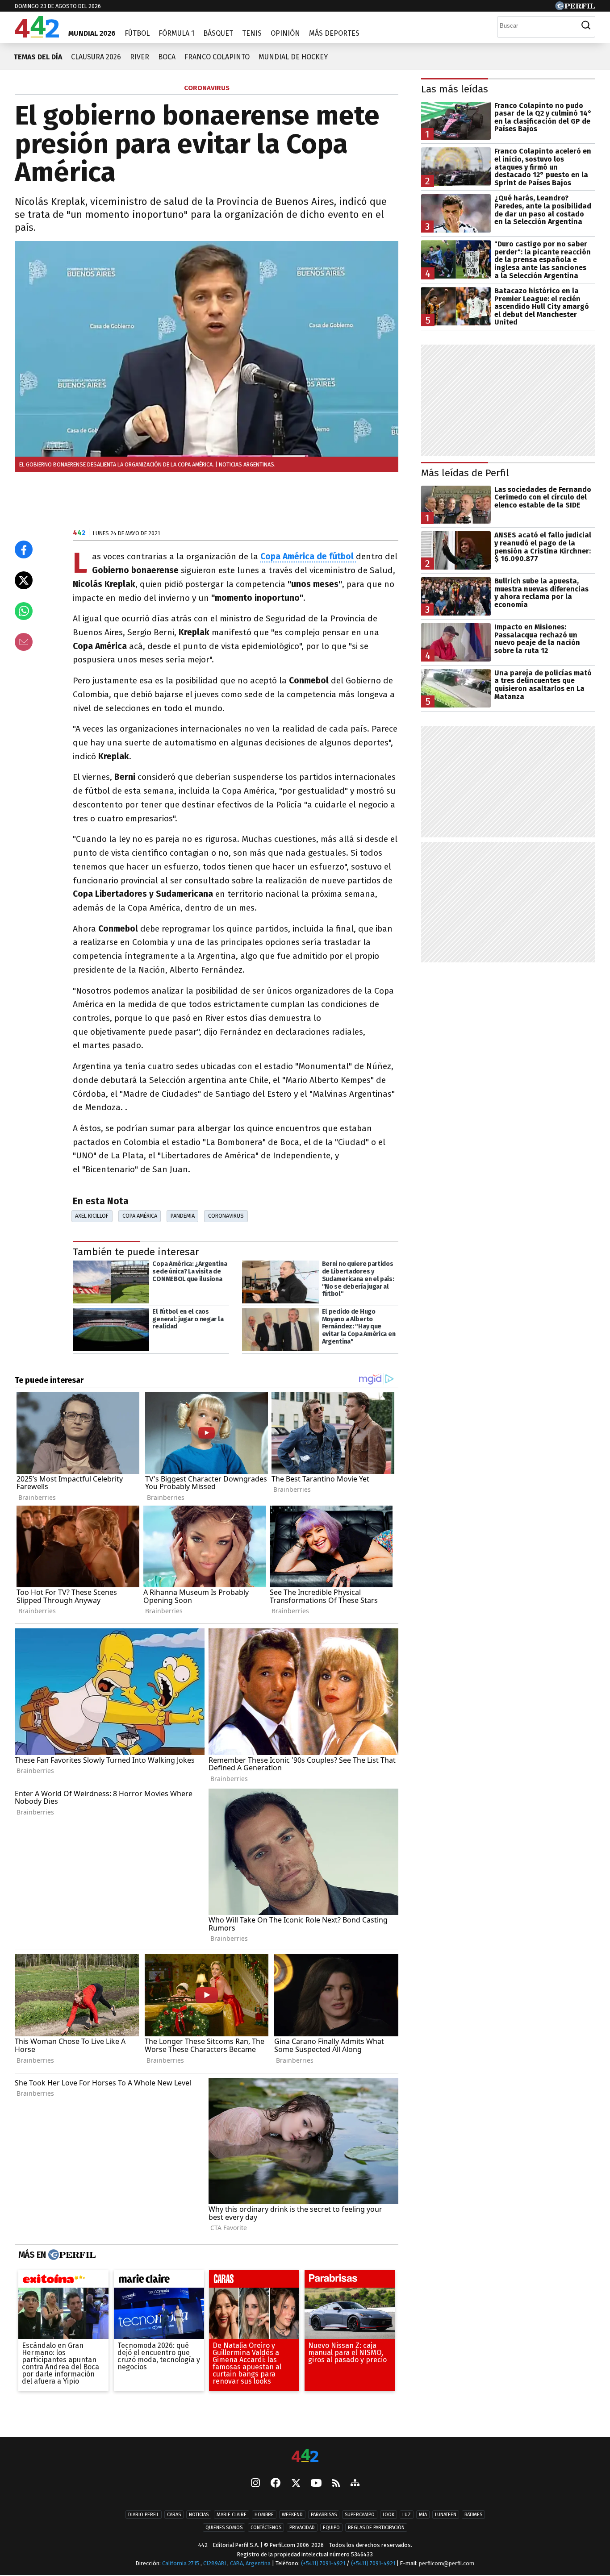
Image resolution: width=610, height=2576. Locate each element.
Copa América (140, 1216)
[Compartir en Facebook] (24, 549)
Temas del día (38, 57)
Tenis (252, 33)
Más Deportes (334, 33)
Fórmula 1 (176, 33)
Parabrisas (324, 2515)
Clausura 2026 (96, 57)
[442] (305, 2456)
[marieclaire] (159, 2281)
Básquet (218, 33)
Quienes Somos (224, 2528)
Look (389, 2515)
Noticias (199, 2515)
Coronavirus (226, 1216)
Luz (407, 2515)
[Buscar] (586, 25)
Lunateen (446, 2515)
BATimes (473, 2515)
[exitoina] (63, 2281)
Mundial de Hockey (293, 57)
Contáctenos (266, 2528)
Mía (423, 2515)
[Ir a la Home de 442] (37, 35)
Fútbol (137, 33)
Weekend (292, 2515)
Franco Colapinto (217, 57)
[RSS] (336, 2484)
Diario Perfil (144, 2515)
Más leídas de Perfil (465, 473)
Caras (174, 2515)
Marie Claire (232, 2515)
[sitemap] (355, 2484)
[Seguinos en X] (296, 2484)
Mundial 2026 (92, 33)
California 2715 (181, 2564)
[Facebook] (276, 2484)
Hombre (264, 2515)
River (140, 57)
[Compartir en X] (24, 580)
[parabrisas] (350, 2281)
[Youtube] (316, 2484)
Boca (167, 57)
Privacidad (302, 2528)
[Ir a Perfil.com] (575, 8)
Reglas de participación (376, 2528)
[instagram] (255, 2484)
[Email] (24, 642)
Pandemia (183, 1216)
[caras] (254, 2281)
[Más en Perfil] (71, 2255)
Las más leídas (455, 89)
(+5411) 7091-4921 (323, 2564)
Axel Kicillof (92, 1216)
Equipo (331, 2528)
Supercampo (360, 2515)
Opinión (285, 33)
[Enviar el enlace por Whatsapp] (24, 611)
